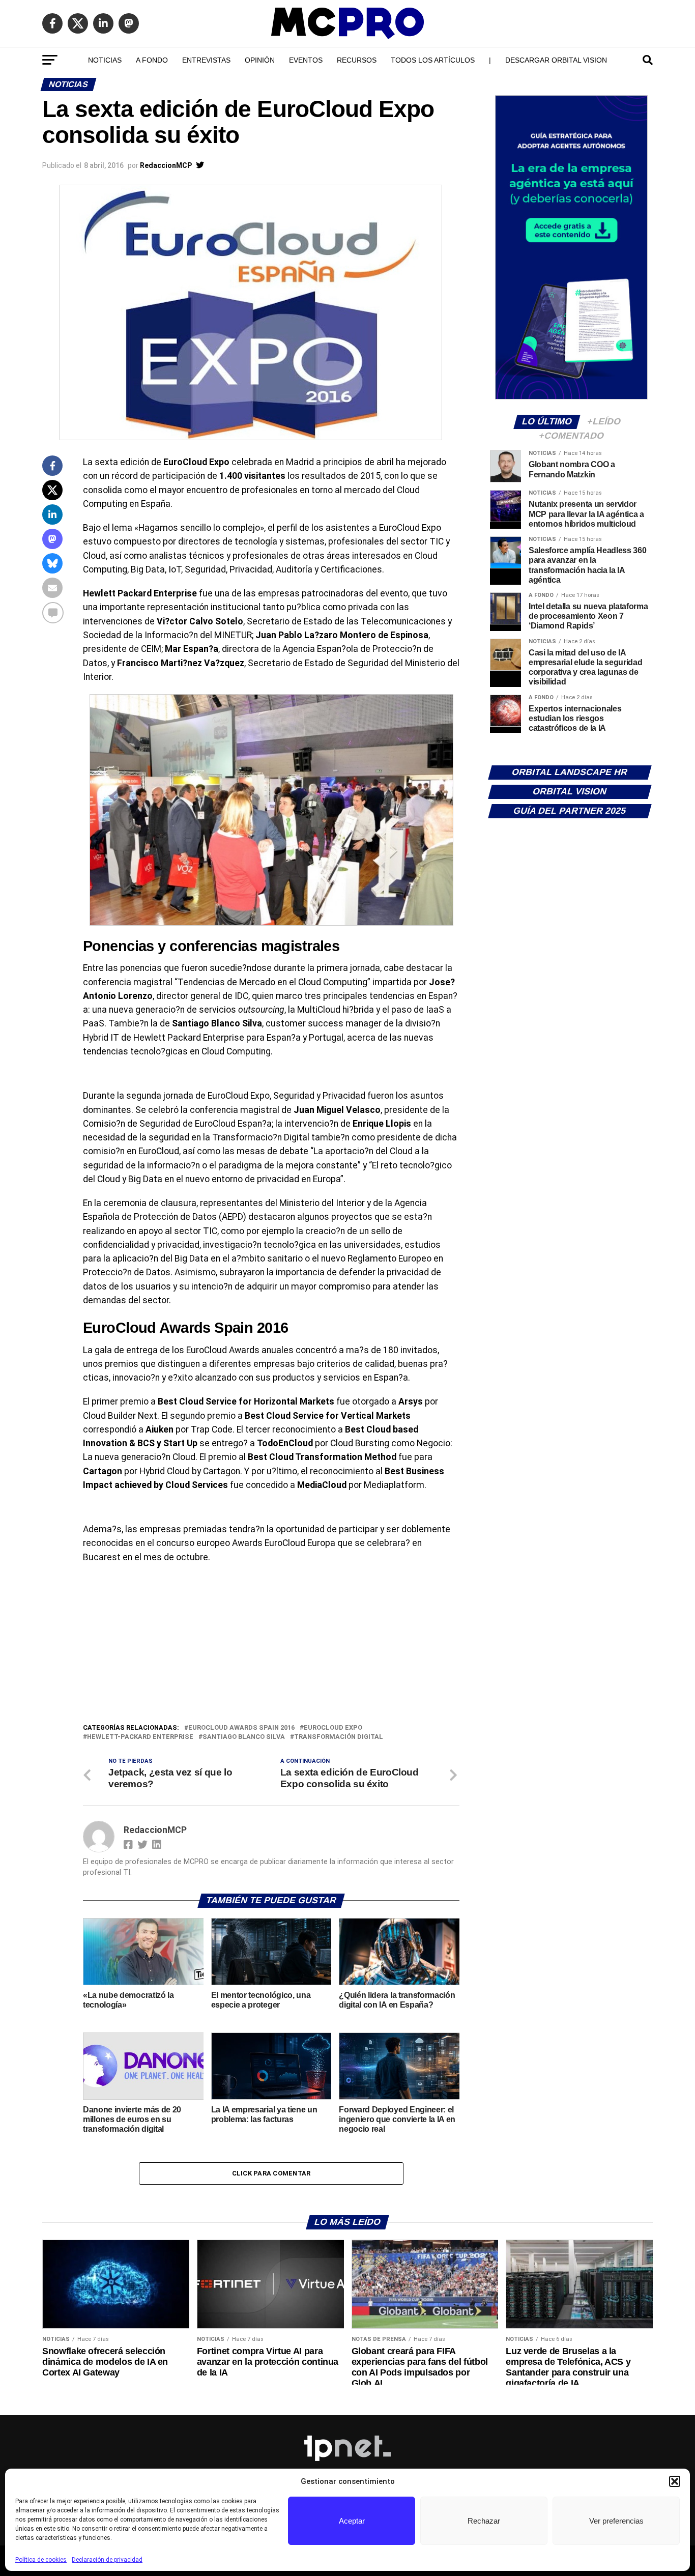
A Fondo (152, 60)
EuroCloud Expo (333, 1728)
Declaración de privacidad (107, 2560)
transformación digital (339, 1737)
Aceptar (352, 2521)
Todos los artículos (433, 60)
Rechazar (484, 2521)
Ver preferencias (616, 2521)
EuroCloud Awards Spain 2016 (241, 1728)
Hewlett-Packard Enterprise (140, 1737)
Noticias (105, 60)
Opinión (260, 60)
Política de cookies (41, 2560)
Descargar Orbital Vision (556, 60)
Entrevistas (206, 60)
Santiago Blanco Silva (244, 1737)
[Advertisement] (271, 1646)
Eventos (306, 60)
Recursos (357, 60)
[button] (675, 2481)
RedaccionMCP (166, 165)
